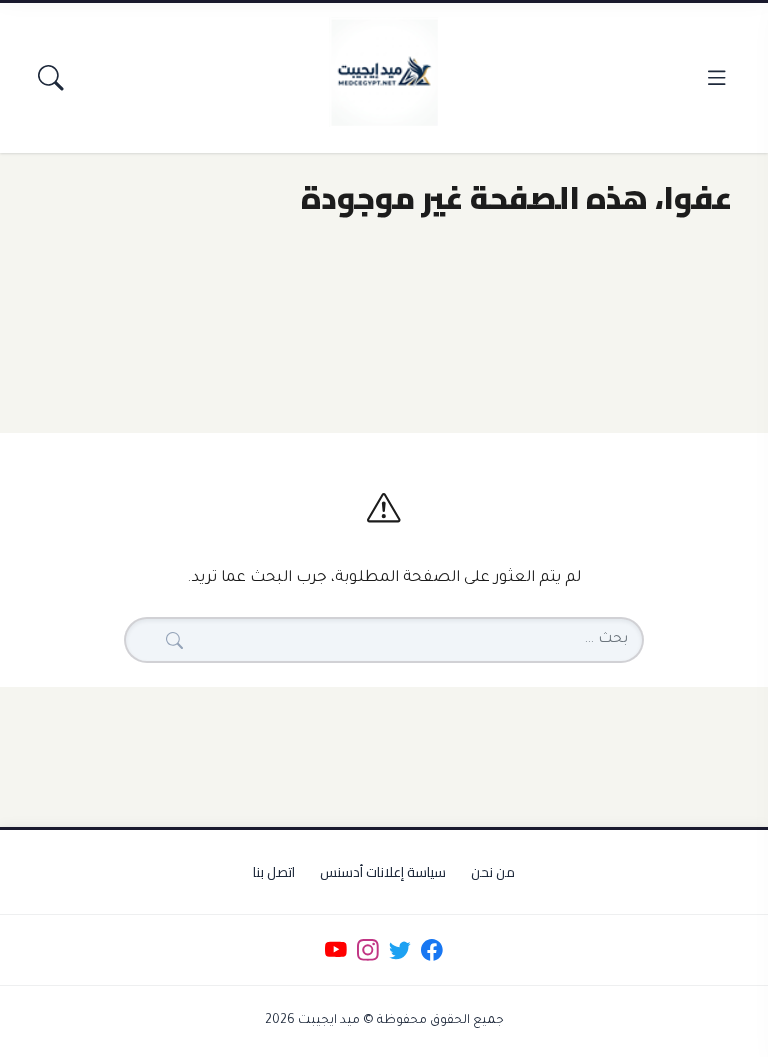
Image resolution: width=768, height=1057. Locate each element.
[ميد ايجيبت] (384, 72)
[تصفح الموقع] (716, 77)
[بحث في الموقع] (51, 77)
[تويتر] (399, 950)
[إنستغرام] (367, 950)
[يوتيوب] (335, 950)
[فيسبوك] (432, 950)
